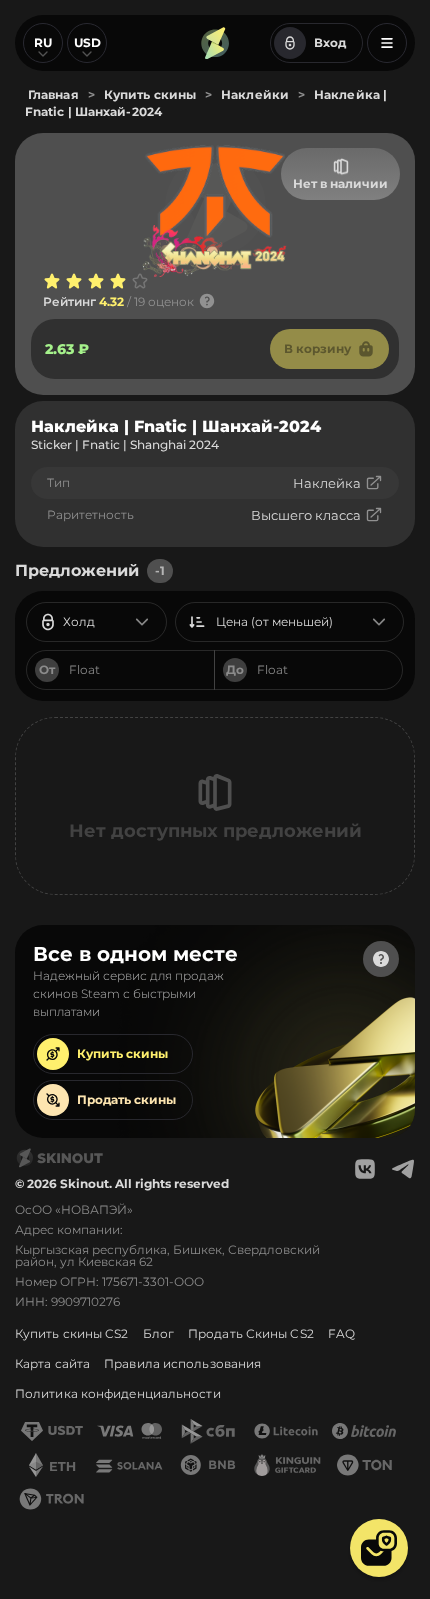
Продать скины (126, 1099)
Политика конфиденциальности (118, 1393)
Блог (158, 1333)
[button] (379, 1548)
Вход (330, 42)
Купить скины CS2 (72, 1333)
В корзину (317, 348)
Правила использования (182, 1363)
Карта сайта (52, 1363)
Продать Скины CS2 (251, 1333)
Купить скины (122, 1053)
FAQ (341, 1333)
